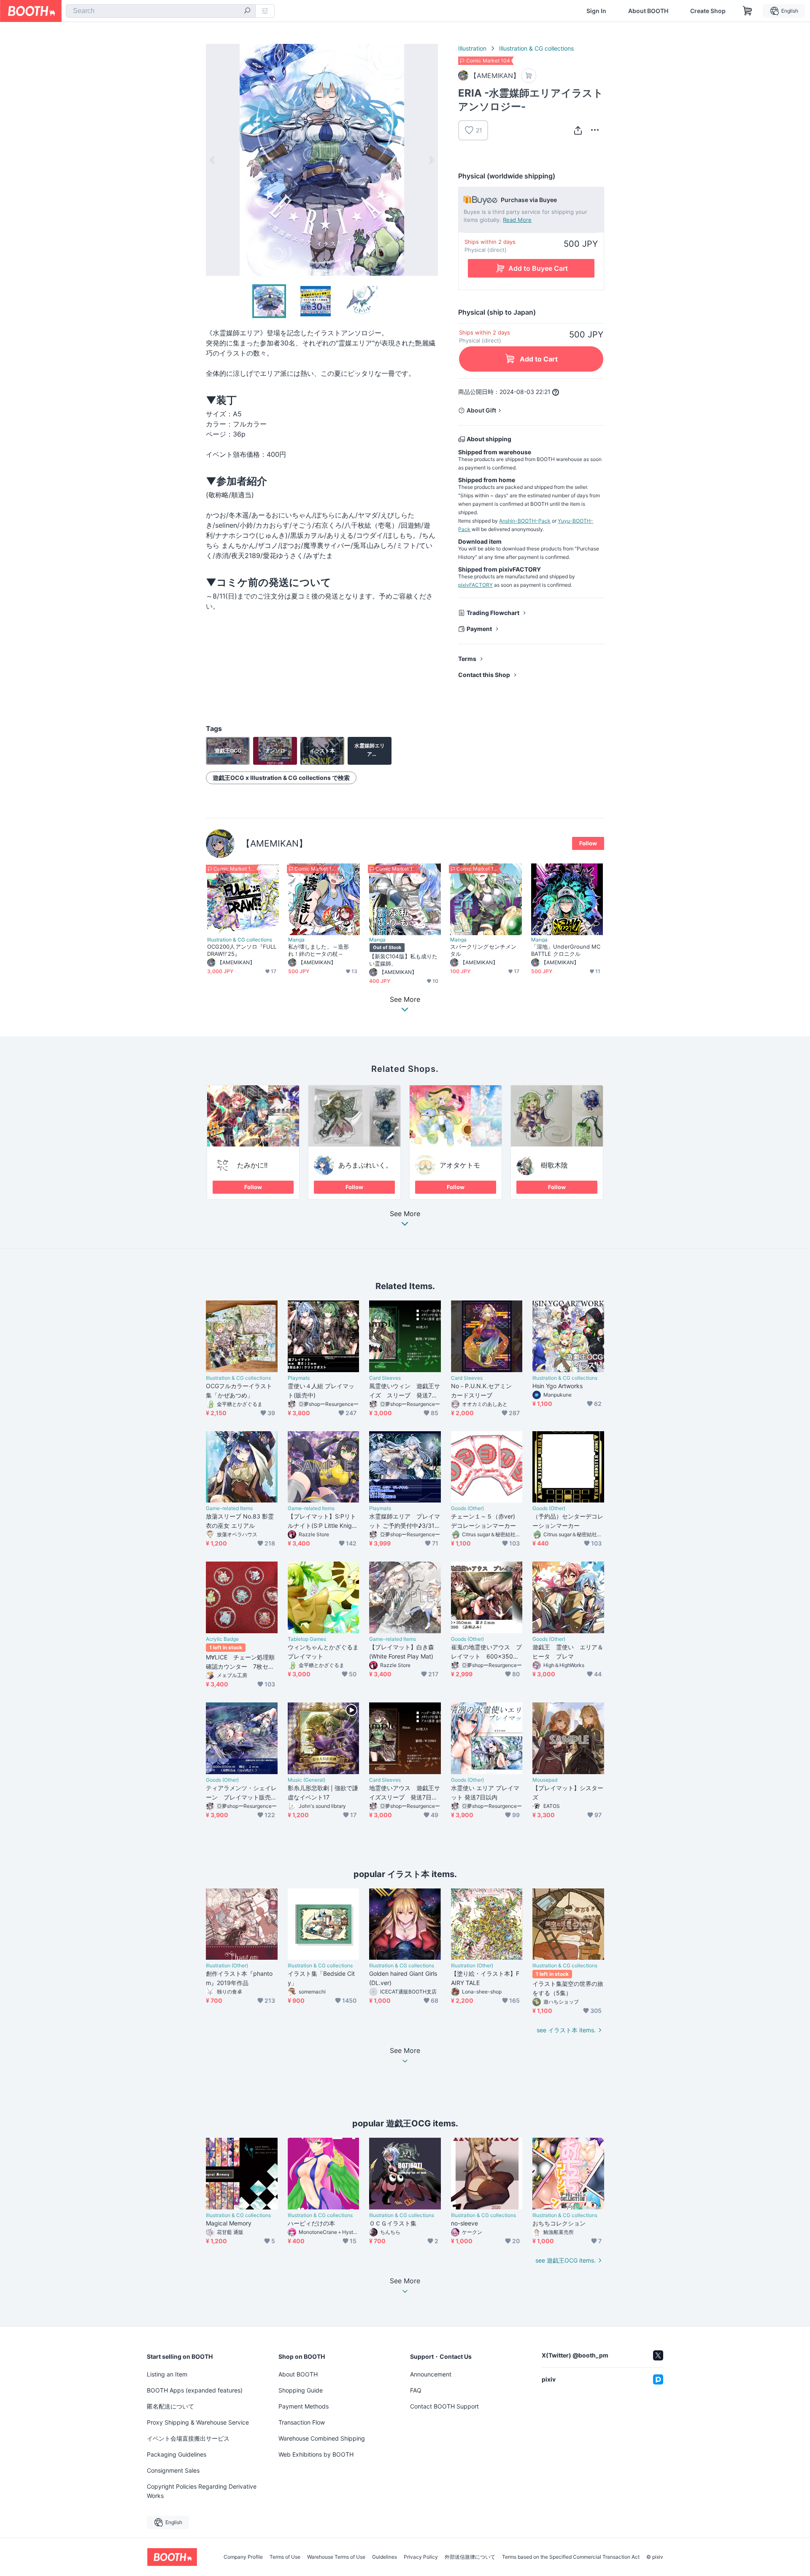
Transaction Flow (302, 2422)
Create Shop (708, 11)
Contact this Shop (484, 675)
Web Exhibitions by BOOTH (316, 2454)
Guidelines (385, 2557)
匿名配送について (170, 2406)
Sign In (596, 11)
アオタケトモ (460, 1165)
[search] (247, 11)
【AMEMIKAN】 (274, 843)
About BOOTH (648, 11)
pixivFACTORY (475, 585)
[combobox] (161, 11)
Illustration (472, 48)
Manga (296, 940)
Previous (213, 160)
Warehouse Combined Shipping (322, 2438)
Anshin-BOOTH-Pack (525, 521)
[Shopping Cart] (748, 11)
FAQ (416, 2390)
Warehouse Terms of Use (336, 2557)
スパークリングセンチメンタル (483, 950)
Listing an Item (167, 2374)
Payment (479, 629)
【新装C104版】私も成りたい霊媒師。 (403, 960)
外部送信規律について (470, 2557)
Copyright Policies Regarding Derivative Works (202, 2491)
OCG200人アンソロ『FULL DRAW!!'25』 (242, 950)
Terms (467, 659)
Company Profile (243, 2557)
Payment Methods (304, 2406)
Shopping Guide (301, 2390)
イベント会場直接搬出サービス (188, 2438)
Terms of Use (285, 2557)
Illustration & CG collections (536, 48)
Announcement (431, 2374)
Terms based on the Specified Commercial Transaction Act (571, 2557)
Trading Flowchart (493, 613)
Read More (517, 220)
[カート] (529, 76)
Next (431, 160)
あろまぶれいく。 (365, 1165)
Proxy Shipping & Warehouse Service (198, 2422)
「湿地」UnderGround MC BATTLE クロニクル (566, 950)
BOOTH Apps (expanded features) (195, 2390)
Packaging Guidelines (177, 2454)
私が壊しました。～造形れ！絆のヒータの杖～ (319, 950)
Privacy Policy (421, 2557)
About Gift (481, 410)
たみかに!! (252, 1165)
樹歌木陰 (554, 1165)
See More (405, 1214)
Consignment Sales (173, 2470)
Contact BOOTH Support (444, 2406)
